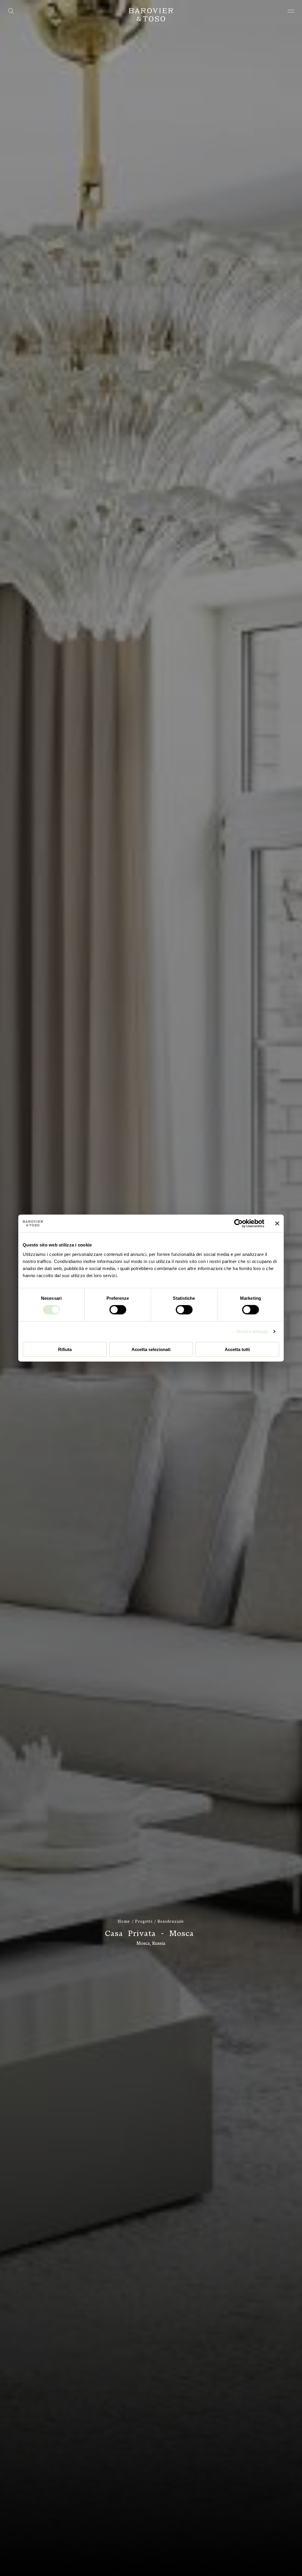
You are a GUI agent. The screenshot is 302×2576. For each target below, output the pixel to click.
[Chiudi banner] (277, 1223)
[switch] (118, 1310)
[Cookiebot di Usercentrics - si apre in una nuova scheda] (238, 1223)
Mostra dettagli (252, 1331)
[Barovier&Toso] (151, 15)
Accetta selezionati (151, 1349)
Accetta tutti (237, 1349)
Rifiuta (65, 1349)
